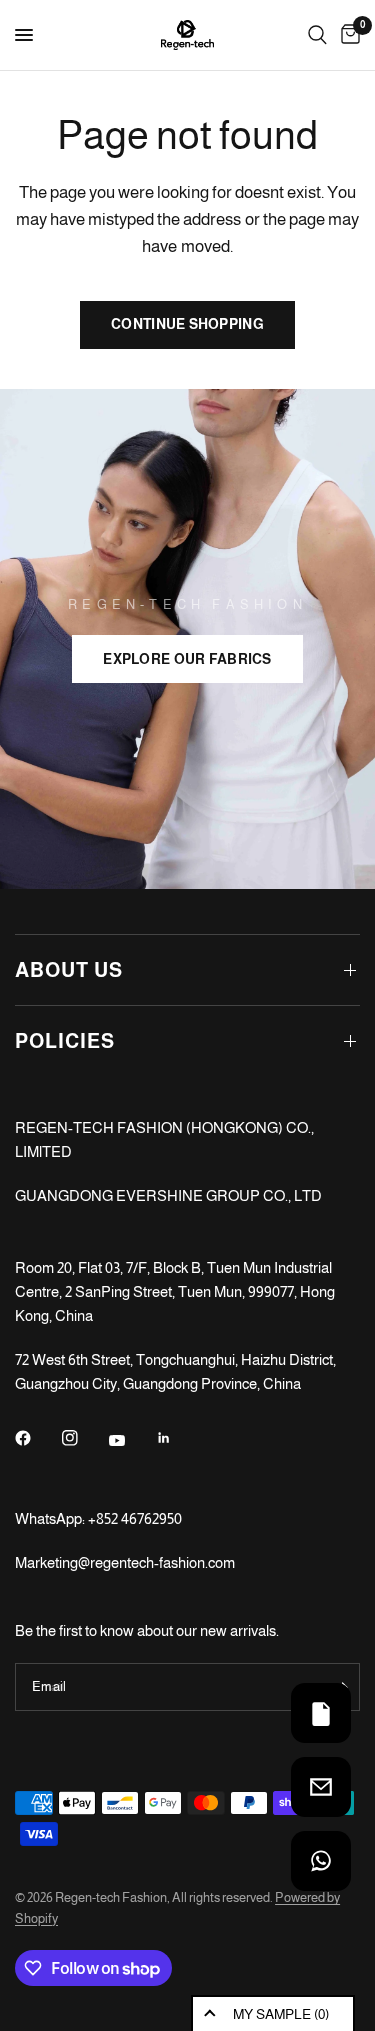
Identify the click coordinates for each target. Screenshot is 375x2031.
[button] (187, 659)
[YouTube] (131, 1440)
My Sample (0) (281, 2014)
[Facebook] (37, 1438)
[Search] (317, 35)
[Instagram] (84, 1438)
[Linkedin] (178, 1438)
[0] (347, 35)
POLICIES (65, 1041)
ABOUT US (69, 970)
